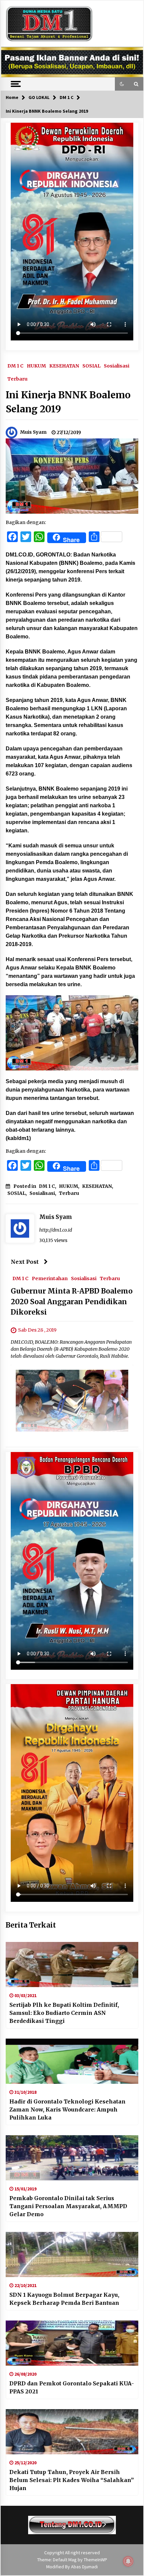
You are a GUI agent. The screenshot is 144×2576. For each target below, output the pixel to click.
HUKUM (36, 366)
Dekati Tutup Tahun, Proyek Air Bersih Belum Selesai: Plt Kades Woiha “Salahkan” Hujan (72, 2480)
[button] (122, 84)
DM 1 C (15, 366)
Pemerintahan (50, 1278)
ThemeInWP (95, 2560)
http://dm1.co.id (56, 1230)
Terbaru (17, 379)
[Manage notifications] (128, 2561)
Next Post (25, 1262)
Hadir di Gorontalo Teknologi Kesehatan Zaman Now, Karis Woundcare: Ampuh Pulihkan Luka (67, 2109)
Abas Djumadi (84, 2567)
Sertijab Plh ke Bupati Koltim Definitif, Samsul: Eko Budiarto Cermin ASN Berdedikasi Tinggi (64, 2013)
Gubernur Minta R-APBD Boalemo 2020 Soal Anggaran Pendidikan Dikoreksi (72, 1302)
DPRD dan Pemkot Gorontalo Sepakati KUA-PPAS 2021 (72, 2387)
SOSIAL (91, 366)
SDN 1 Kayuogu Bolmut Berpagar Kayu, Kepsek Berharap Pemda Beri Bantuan (64, 2299)
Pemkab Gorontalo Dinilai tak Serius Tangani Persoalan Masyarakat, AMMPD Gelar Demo (68, 2206)
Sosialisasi (117, 366)
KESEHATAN (64, 366)
